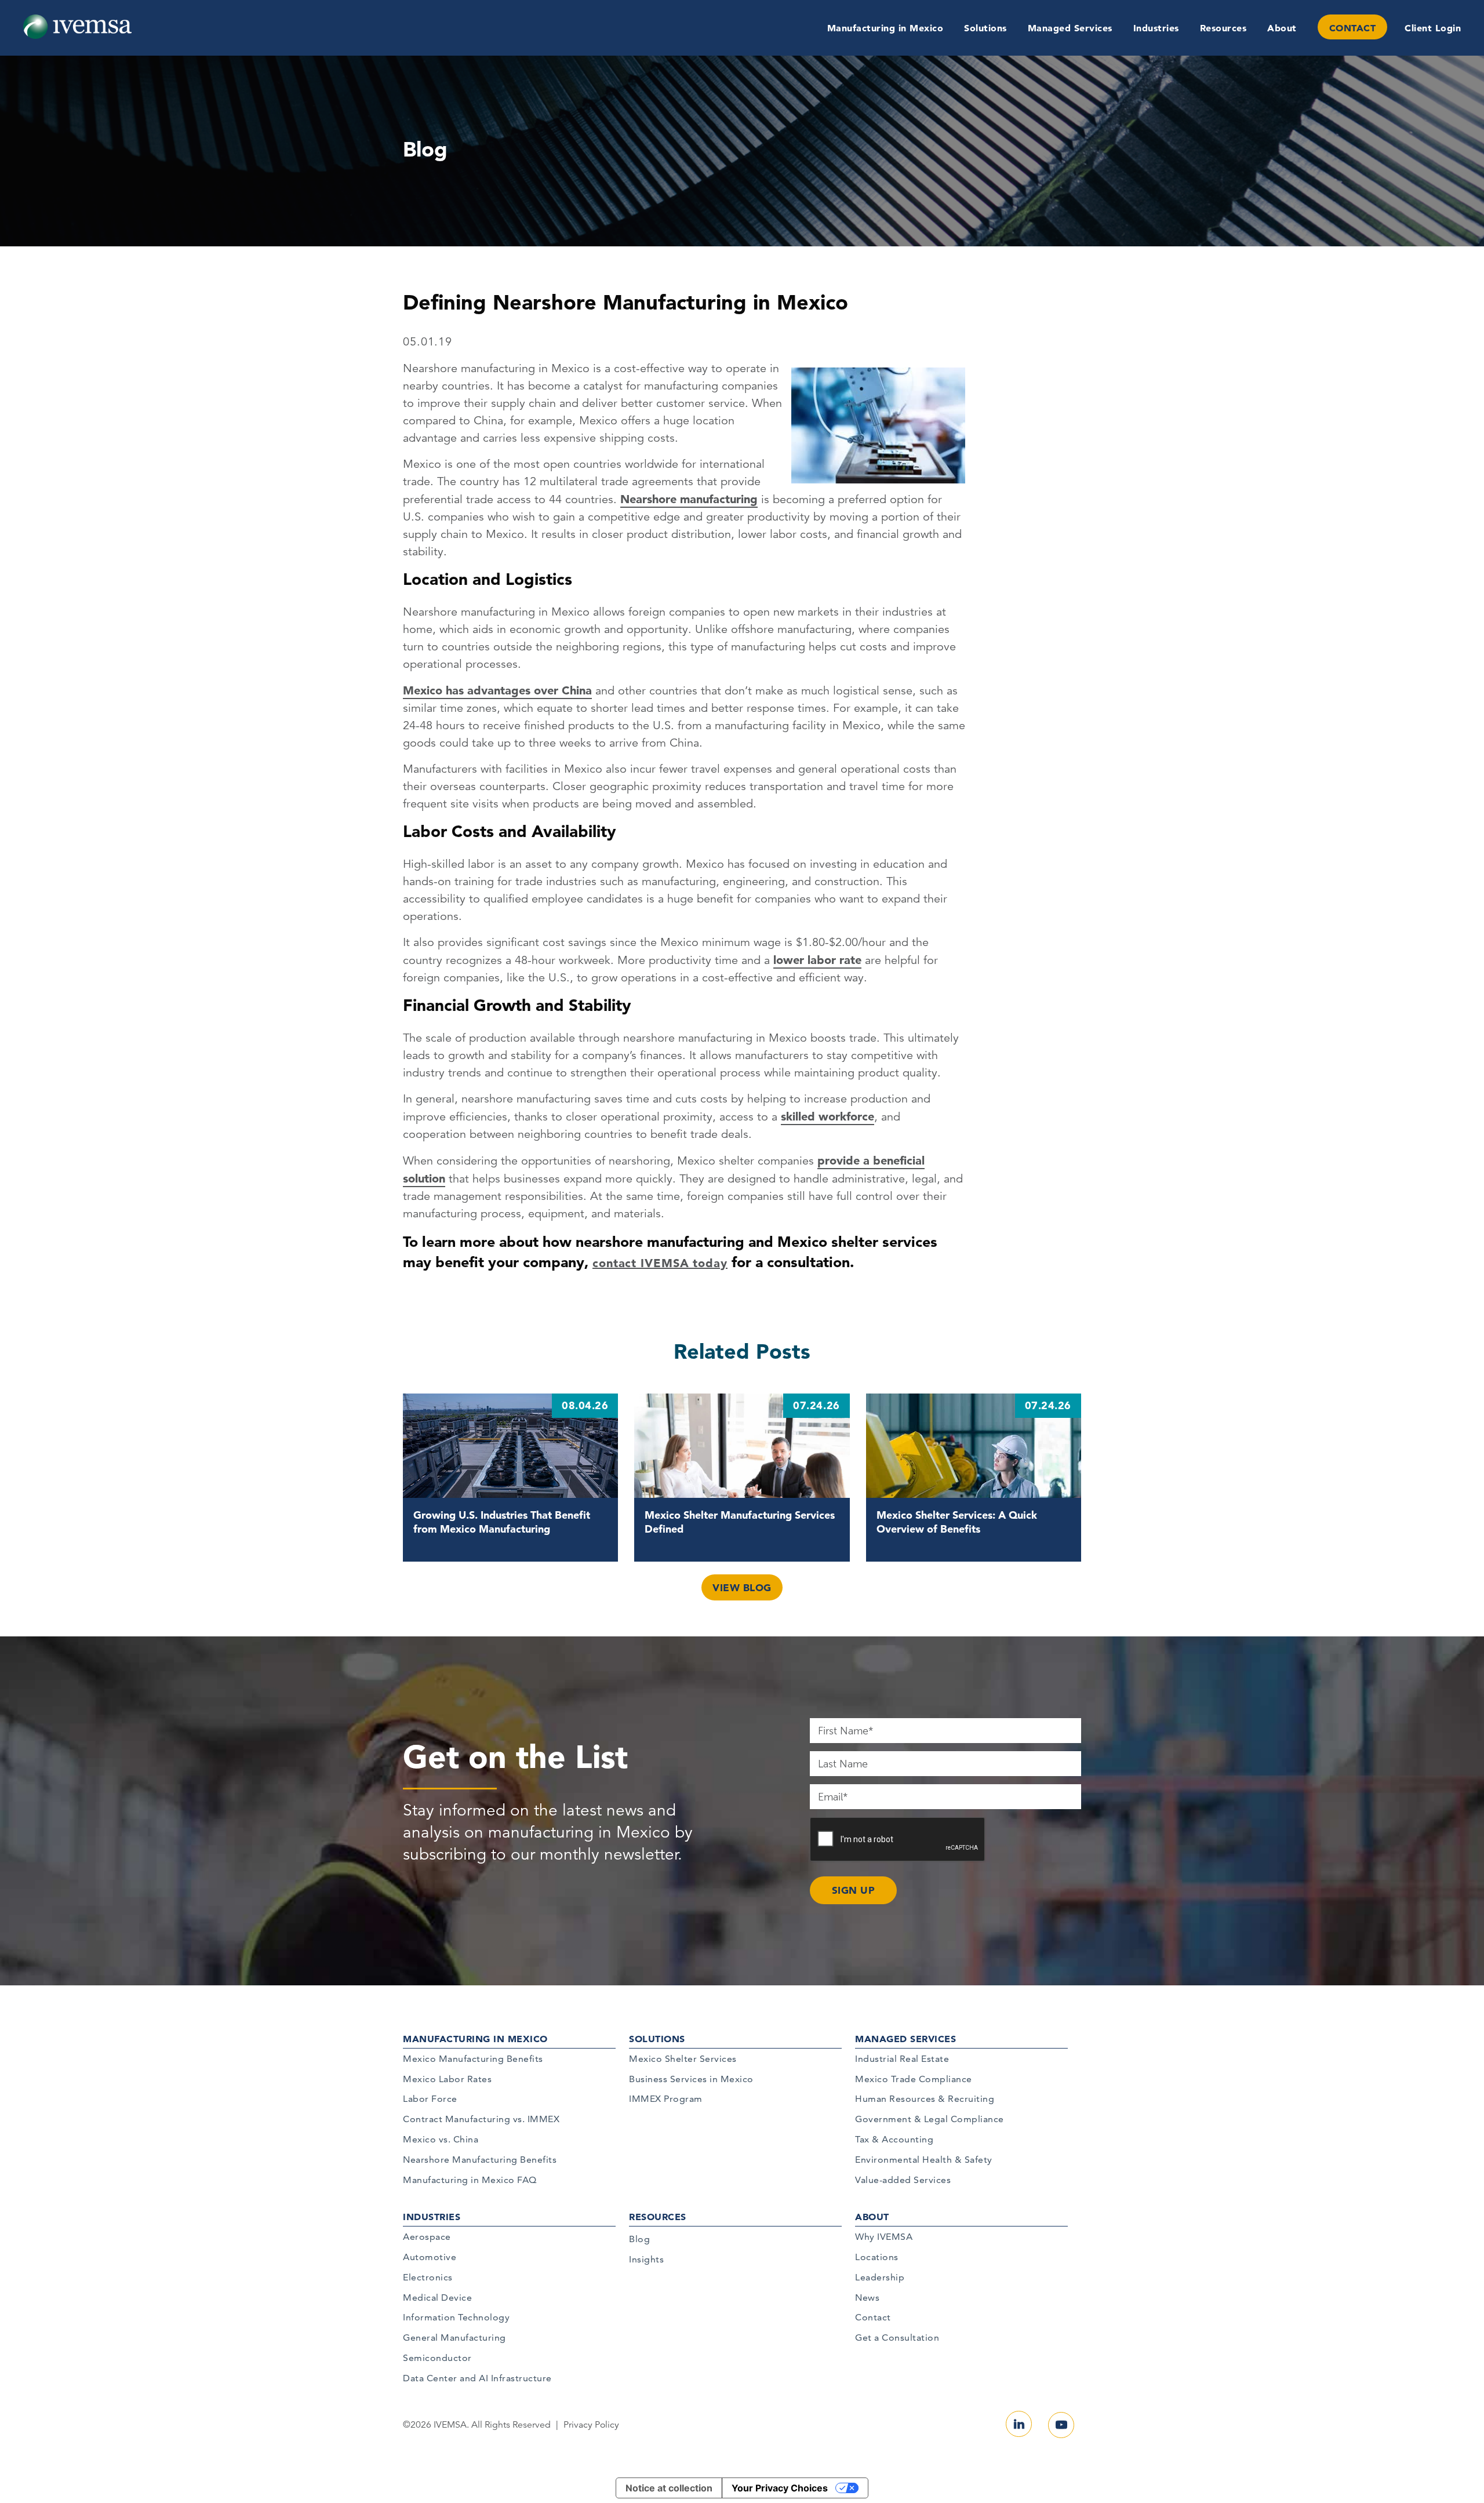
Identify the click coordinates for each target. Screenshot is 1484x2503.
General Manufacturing (454, 2338)
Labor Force (430, 2099)
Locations (877, 2257)
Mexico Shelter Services (683, 2059)
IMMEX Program (666, 2099)
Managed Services (1070, 28)
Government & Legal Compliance (930, 2119)
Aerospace (427, 2237)
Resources (1223, 28)
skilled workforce (828, 1116)
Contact (873, 2317)
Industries (1156, 28)
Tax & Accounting (894, 2139)
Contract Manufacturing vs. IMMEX (481, 2119)
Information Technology (456, 2317)
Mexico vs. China (441, 2139)
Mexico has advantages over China (497, 690)
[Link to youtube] (1061, 2425)
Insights (646, 2259)
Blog (639, 2239)
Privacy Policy (591, 2425)
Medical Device (437, 2298)
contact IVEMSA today (660, 1263)
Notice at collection (669, 2488)
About (1282, 28)
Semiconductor (437, 2358)
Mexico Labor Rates (447, 2079)
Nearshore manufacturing (689, 499)
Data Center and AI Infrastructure (477, 2378)
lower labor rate (817, 960)
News (867, 2298)
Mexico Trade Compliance (914, 2079)
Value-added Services (903, 2180)
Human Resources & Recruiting (925, 2099)
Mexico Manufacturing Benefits (473, 2059)
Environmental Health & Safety (924, 2160)
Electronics (428, 2277)
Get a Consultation (897, 2338)
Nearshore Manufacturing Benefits (480, 2160)
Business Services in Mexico (691, 2079)
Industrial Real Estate (902, 2059)
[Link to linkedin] (1019, 2424)
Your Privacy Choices (780, 2488)
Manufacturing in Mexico (885, 28)
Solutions (985, 28)
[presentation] (898, 1840)
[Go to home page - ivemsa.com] (77, 26)
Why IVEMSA (884, 2237)
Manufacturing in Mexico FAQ (470, 2180)
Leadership (880, 2277)
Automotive (430, 2257)
